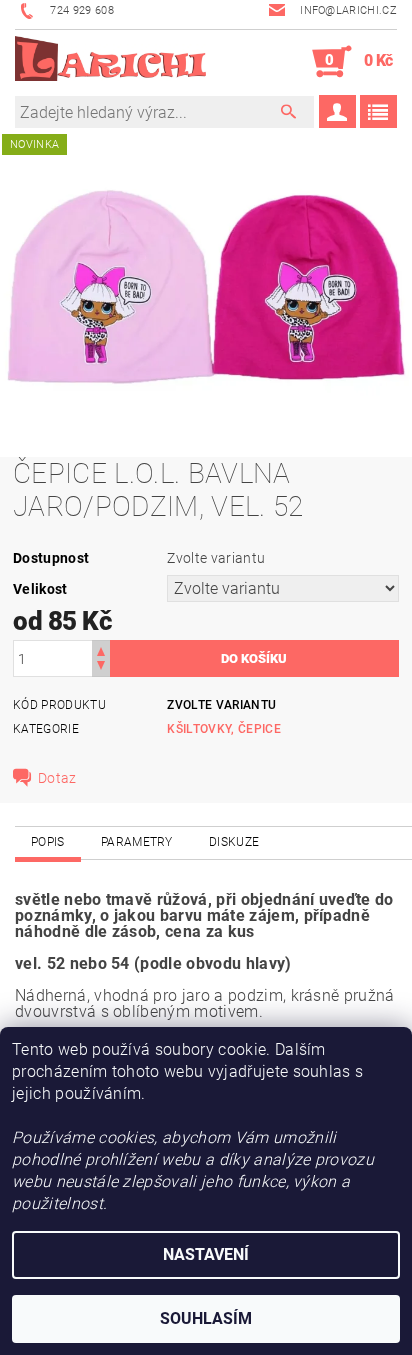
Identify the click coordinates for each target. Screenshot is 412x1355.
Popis (48, 842)
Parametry (137, 842)
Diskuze (234, 842)
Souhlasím (206, 1318)
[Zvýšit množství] (101, 649)
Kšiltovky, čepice (223, 729)
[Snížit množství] (101, 667)
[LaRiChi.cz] (110, 62)
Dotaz (57, 778)
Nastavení (206, 1254)
